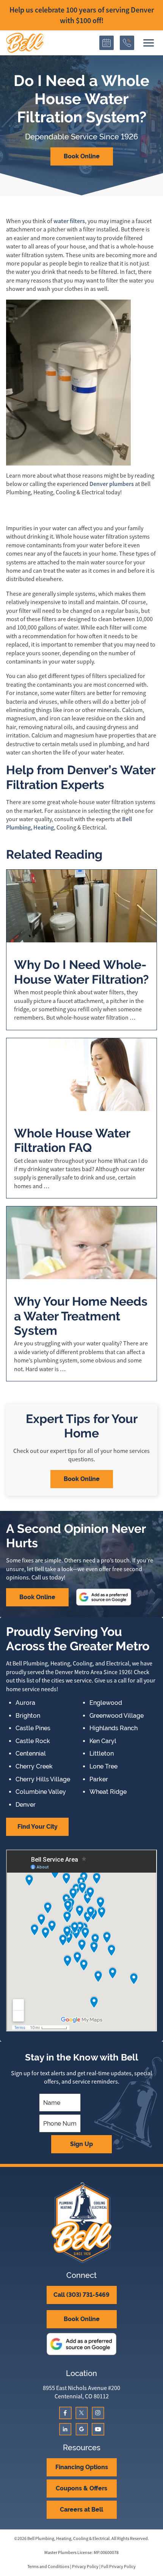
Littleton (102, 1754)
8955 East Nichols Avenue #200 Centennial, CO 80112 (81, 2392)
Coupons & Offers (81, 2488)
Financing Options (82, 2467)
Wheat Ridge (108, 1792)
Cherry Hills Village (43, 1779)
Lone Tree (103, 1767)
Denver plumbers (112, 484)
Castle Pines (33, 1728)
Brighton (28, 1716)
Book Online (82, 156)
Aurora (25, 1703)
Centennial (31, 1754)
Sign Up (81, 2144)
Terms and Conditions (48, 2567)
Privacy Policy (85, 2567)
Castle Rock (33, 1741)
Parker (99, 1779)
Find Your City (38, 1827)
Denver (26, 1805)
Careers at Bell (81, 2510)
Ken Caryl (103, 1741)
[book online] (107, 43)
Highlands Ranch (114, 1728)
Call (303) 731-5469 (81, 2295)
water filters (69, 221)
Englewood (106, 1703)
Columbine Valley (41, 1792)
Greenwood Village (117, 1716)
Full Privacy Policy (118, 2567)
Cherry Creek (34, 1767)
